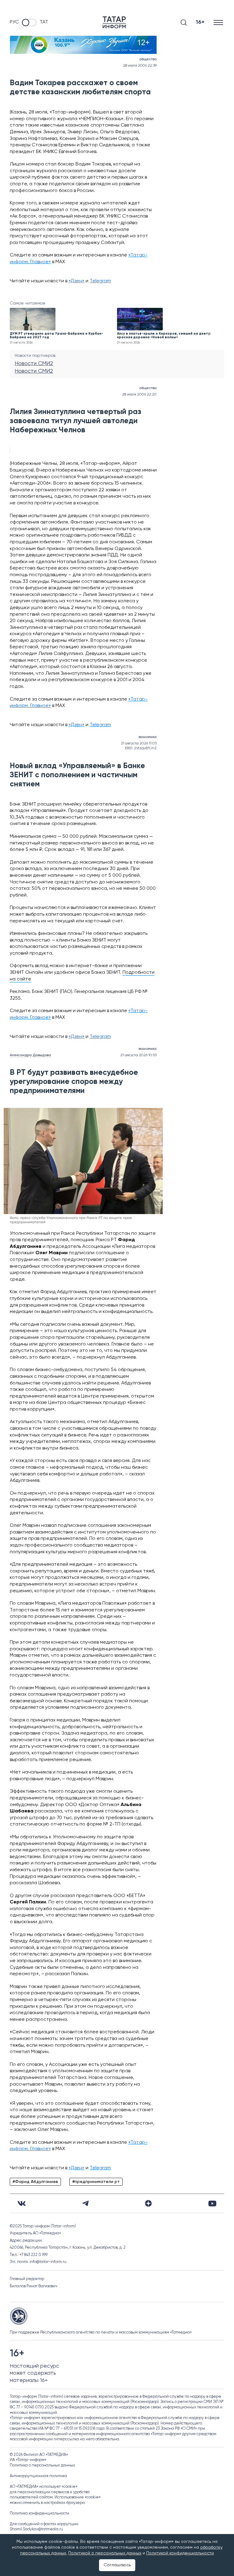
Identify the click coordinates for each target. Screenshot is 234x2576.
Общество (148, 59)
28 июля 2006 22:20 (139, 395)
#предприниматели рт (96, 2182)
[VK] (22, 2204)
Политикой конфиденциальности (180, 2553)
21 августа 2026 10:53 (138, 1055)
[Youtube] (212, 2204)
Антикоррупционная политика (38, 2476)
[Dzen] (148, 2203)
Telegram (100, 281)
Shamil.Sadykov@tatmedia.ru (36, 2529)
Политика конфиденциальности (39, 2513)
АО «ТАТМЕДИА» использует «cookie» (44, 2487)
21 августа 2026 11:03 (139, 743)
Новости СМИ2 (34, 364)
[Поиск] (184, 23)
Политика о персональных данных (43, 2465)
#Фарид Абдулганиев (35, 2182)
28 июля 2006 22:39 (140, 66)
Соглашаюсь (117, 2565)
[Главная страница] (114, 22)
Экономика (147, 737)
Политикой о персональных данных (105, 2553)
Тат (44, 22)
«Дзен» (76, 281)
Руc (14, 22)
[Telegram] (85, 2203)
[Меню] (219, 22)
